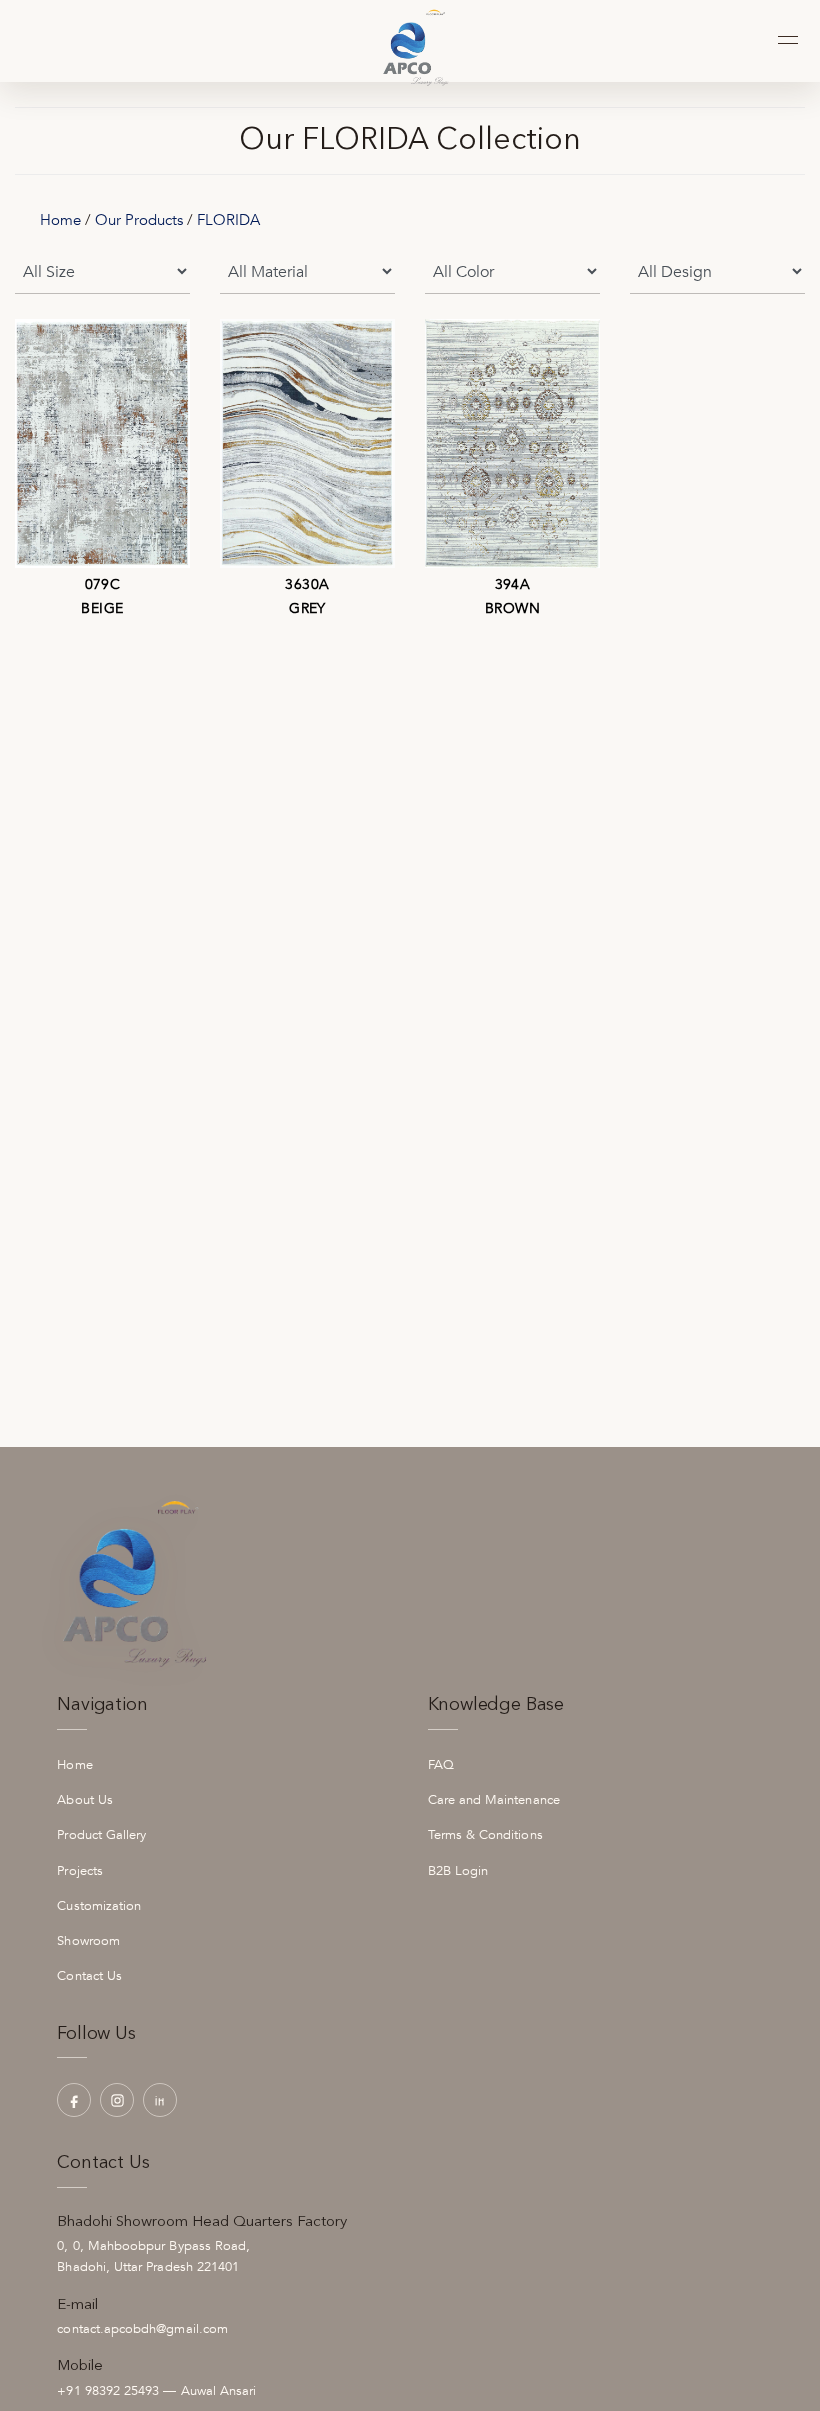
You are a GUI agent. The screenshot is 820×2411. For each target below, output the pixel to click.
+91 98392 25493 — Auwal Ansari (156, 2391)
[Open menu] (786, 39)
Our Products (139, 220)
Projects (80, 1871)
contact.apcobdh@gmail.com (142, 2329)
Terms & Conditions (485, 1835)
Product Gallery (101, 1835)
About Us (85, 1800)
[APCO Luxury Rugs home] (410, 41)
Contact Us (89, 1976)
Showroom (88, 1941)
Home (60, 220)
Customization (99, 1906)
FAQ (441, 1765)
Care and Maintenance (494, 1800)
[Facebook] (74, 2100)
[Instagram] (117, 2100)
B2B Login (458, 1871)
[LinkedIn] (160, 2100)
